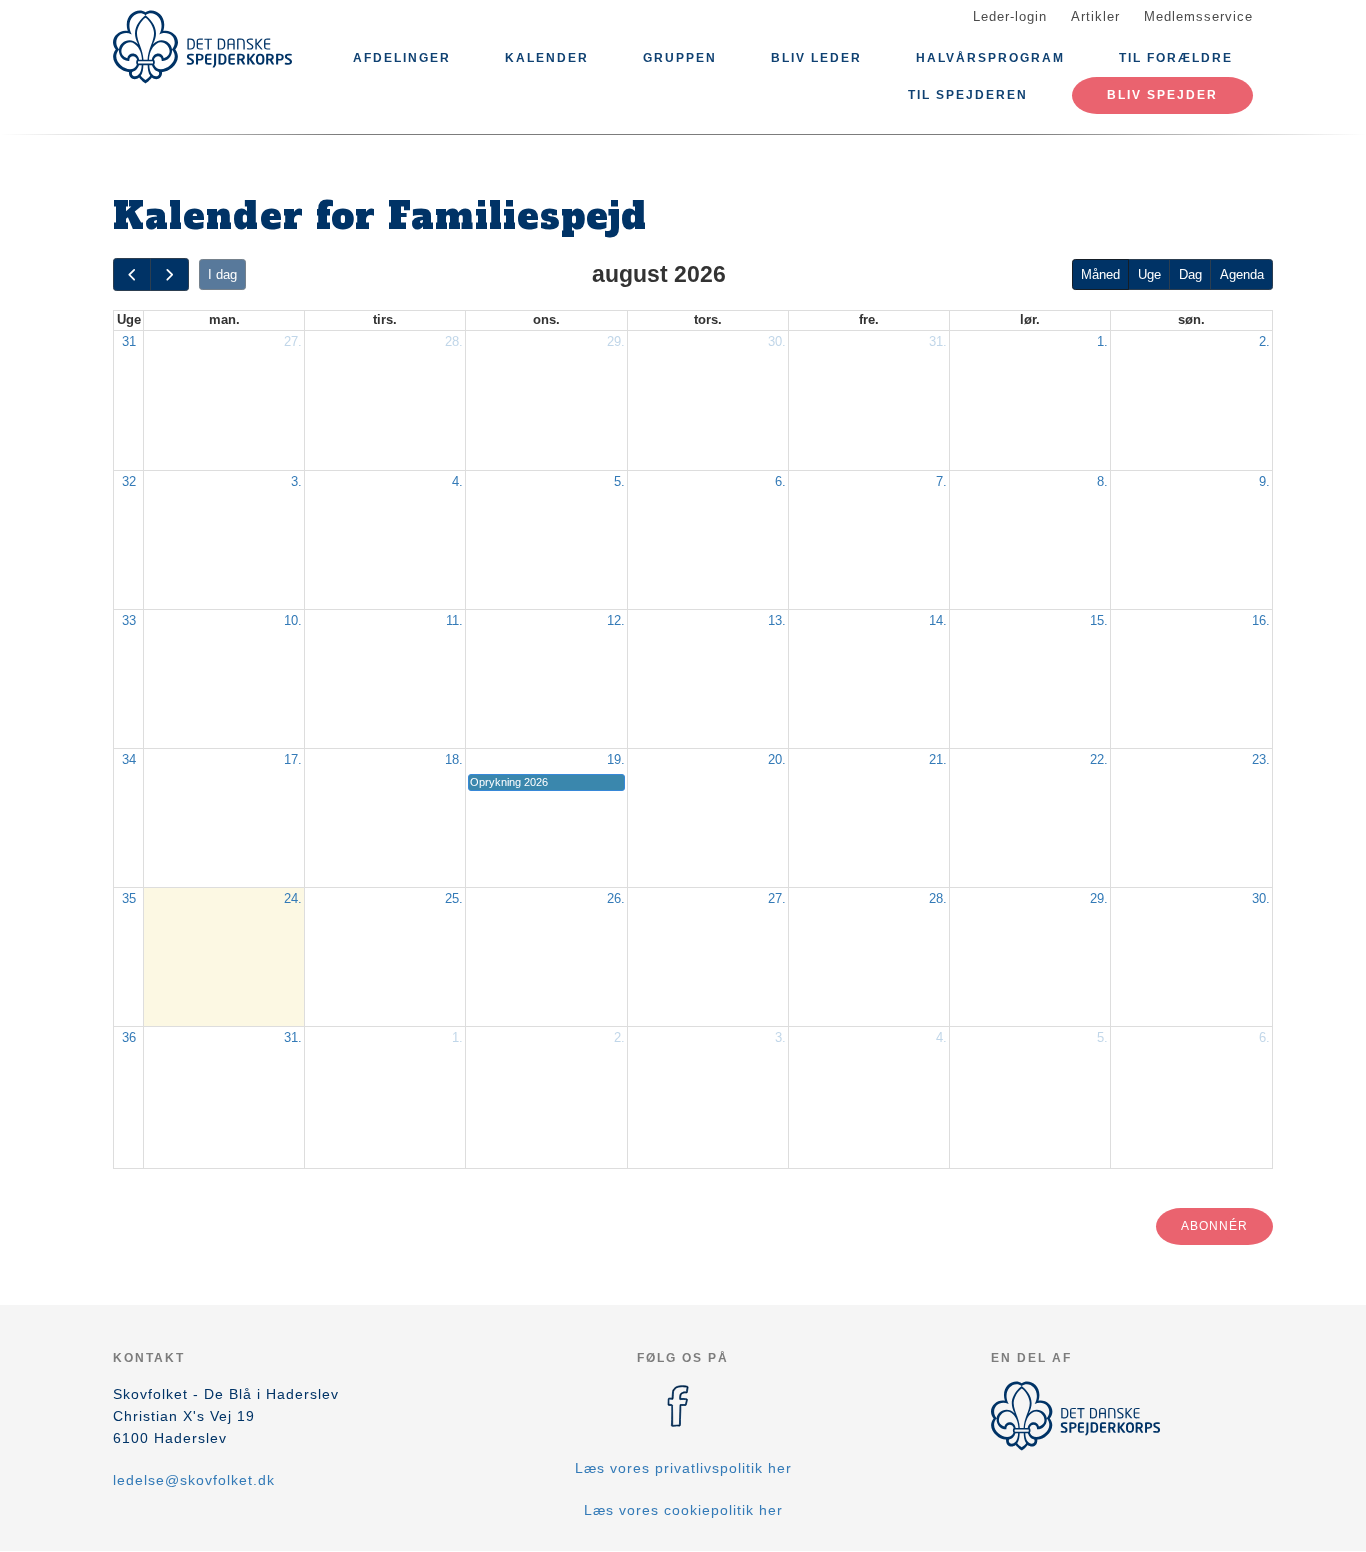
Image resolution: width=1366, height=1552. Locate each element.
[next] (169, 274)
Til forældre (1176, 58)
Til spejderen (968, 95)
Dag (1190, 274)
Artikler (1095, 16)
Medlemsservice (1198, 16)
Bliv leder (816, 58)
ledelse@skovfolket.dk (194, 1480)
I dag (222, 274)
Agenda (1242, 274)
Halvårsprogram (990, 58)
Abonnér (1214, 1226)
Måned (1100, 274)
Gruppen (680, 58)
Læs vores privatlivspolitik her (683, 1468)
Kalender (547, 58)
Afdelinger (402, 58)
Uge (1149, 274)
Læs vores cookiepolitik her (683, 1510)
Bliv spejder (1162, 95)
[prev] (132, 274)
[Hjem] (203, 47)
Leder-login (1010, 16)
